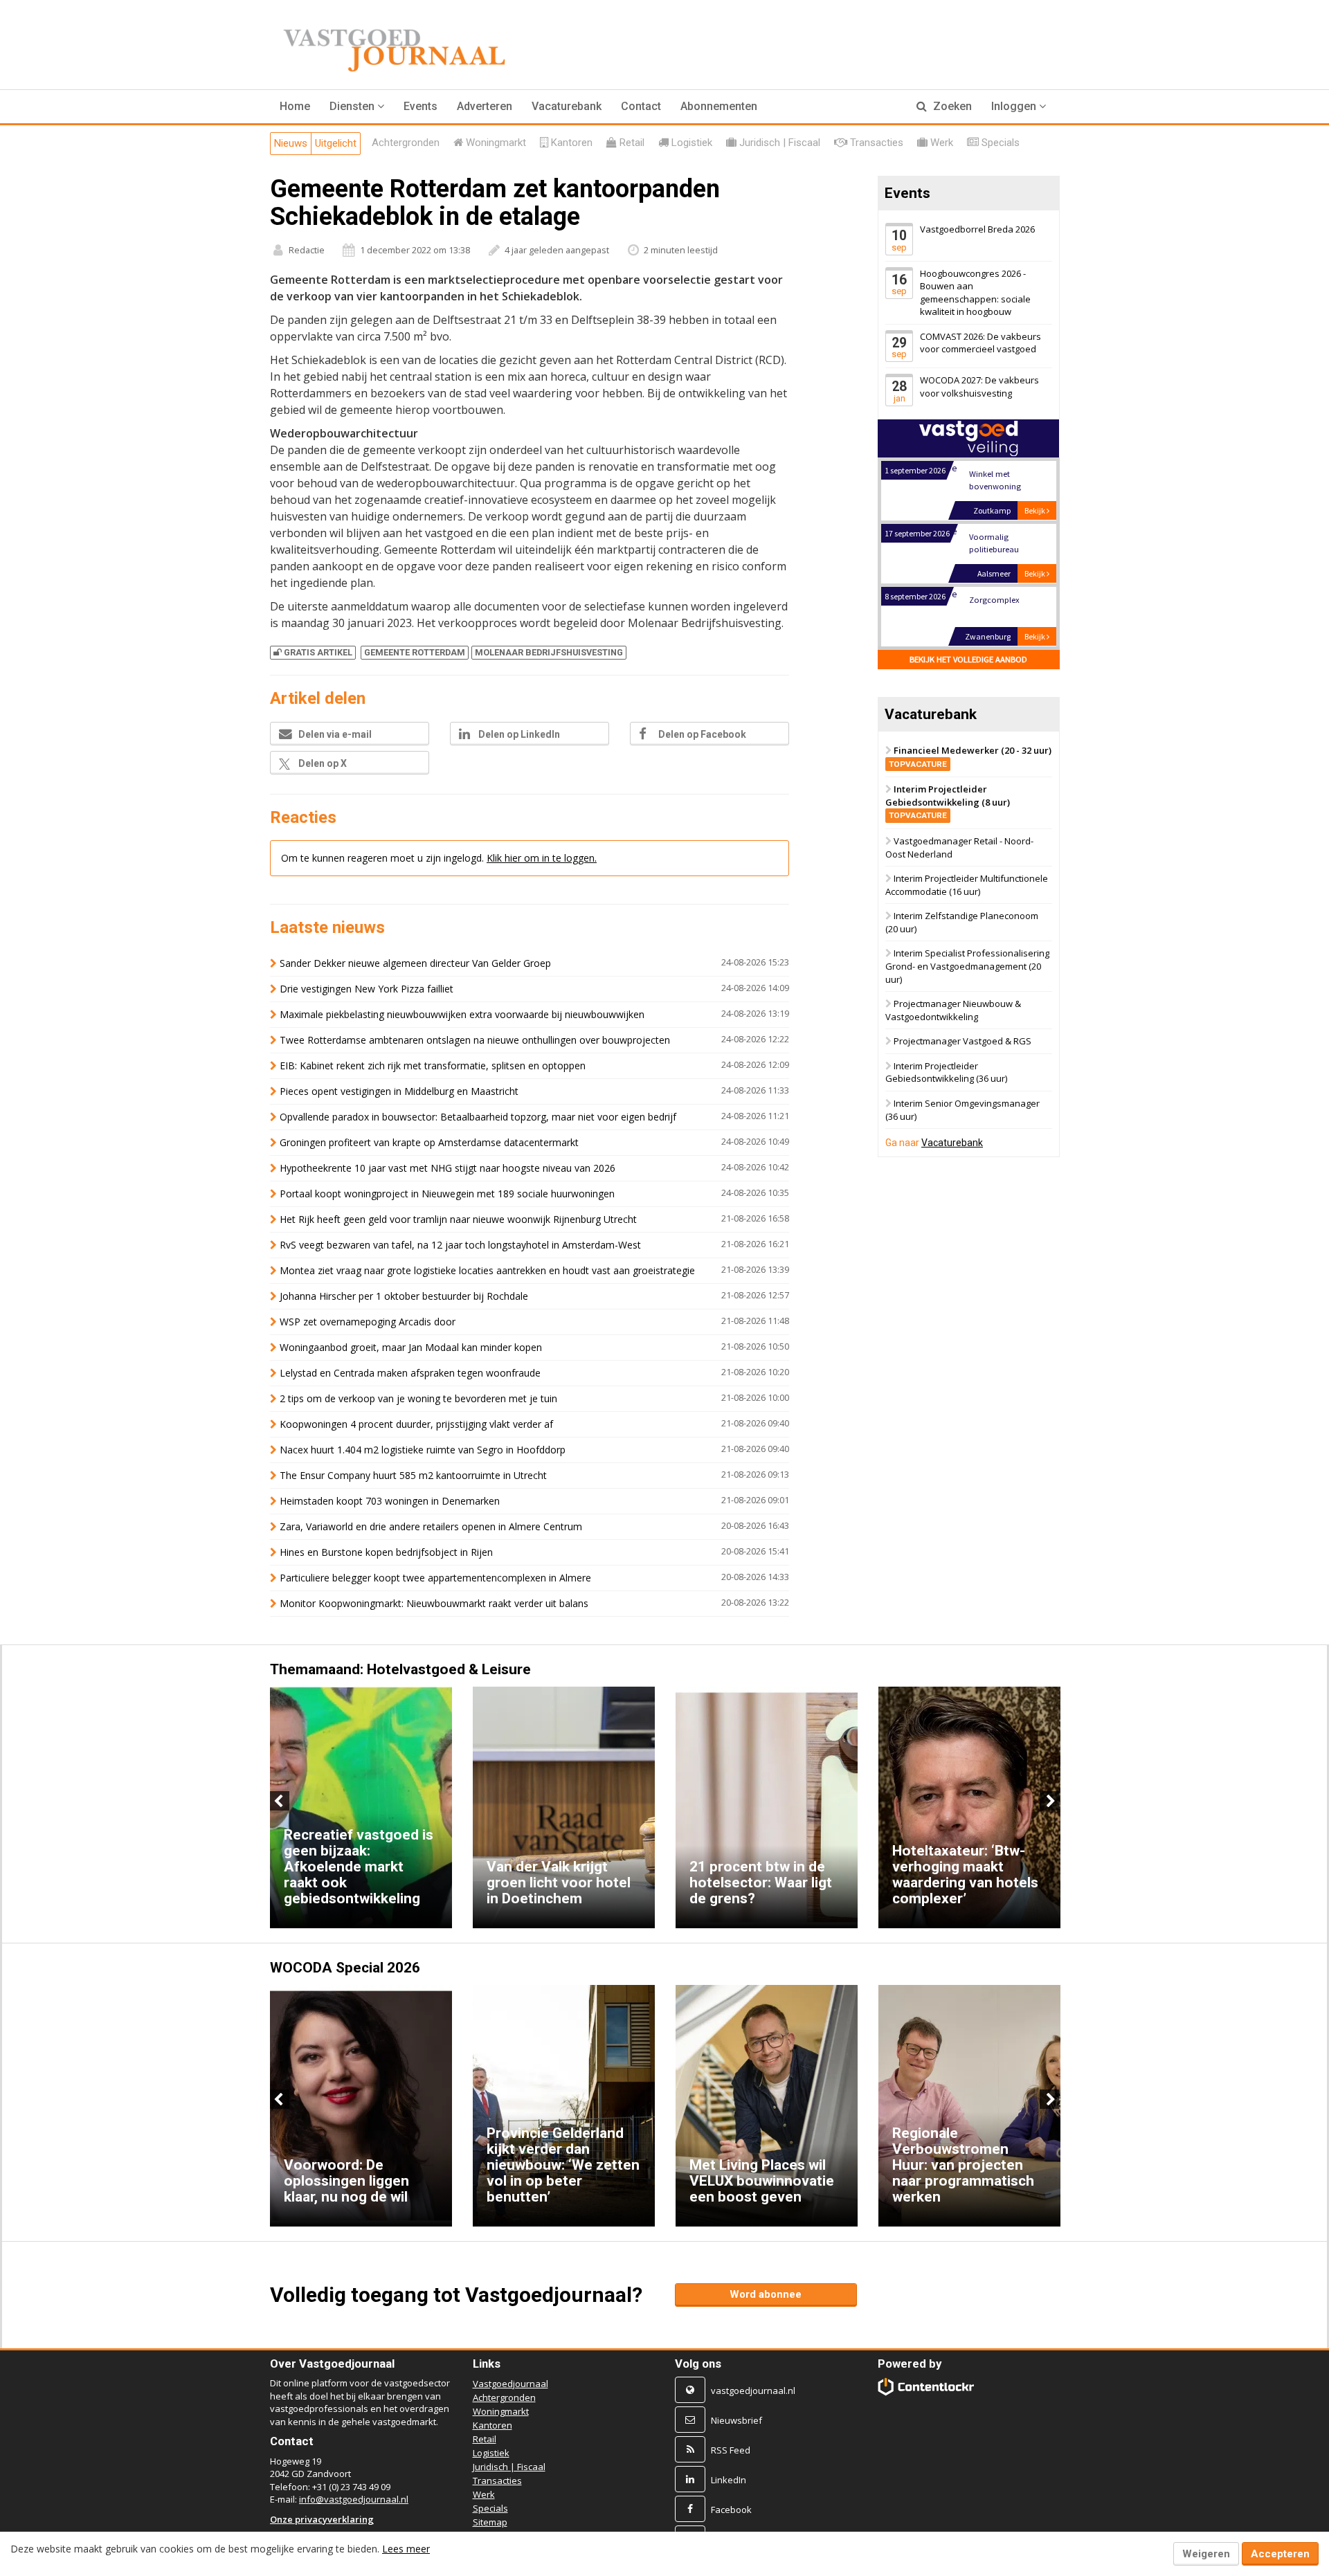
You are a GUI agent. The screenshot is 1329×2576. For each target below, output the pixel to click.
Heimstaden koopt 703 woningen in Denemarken (390, 1501)
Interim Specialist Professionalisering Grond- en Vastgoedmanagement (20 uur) (967, 967)
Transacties (497, 2480)
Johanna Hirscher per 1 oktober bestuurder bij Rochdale (404, 1296)
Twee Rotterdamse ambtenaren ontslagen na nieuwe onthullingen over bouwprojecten (475, 1040)
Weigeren (1206, 2554)
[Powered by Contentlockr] (926, 2387)
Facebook (731, 2510)
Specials (490, 2508)
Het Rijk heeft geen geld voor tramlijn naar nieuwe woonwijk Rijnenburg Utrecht (458, 1219)
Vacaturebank (567, 106)
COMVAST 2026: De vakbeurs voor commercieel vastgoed (980, 343)
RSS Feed (731, 2450)
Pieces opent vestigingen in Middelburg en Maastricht (399, 1091)
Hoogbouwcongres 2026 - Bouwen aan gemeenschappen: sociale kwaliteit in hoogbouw (975, 293)
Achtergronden (504, 2397)
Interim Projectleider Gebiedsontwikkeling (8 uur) (948, 802)
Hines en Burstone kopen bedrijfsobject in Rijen (386, 1552)
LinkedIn (729, 2480)
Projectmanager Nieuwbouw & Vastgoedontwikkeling (953, 1010)
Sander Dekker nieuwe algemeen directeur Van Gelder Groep (415, 963)
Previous (280, 1801)
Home (295, 106)
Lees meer (406, 2549)
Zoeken (951, 106)
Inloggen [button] (1015, 106)
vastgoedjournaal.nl (753, 2391)
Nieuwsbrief (736, 2420)
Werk (484, 2494)
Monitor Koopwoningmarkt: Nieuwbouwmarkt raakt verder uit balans (434, 1603)
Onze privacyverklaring (322, 2519)
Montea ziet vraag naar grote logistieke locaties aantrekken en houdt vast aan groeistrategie (487, 1270)
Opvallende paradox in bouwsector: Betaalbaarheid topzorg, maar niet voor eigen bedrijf (478, 1117)
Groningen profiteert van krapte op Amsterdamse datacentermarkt (429, 1142)
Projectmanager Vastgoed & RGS (962, 1042)
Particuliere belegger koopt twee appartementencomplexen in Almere (435, 1578)
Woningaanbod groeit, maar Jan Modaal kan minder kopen (411, 1347)
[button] (357, 107)
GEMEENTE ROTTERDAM (415, 652)
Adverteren (485, 106)
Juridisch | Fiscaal (509, 2467)
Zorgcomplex (994, 600)
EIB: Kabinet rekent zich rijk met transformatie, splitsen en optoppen (433, 1065)
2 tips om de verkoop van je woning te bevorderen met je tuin (418, 1398)
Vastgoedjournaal (510, 2384)
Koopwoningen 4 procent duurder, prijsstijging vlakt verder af (416, 1424)
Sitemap (490, 2522)
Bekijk (1036, 510)
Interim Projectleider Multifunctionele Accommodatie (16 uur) (967, 886)
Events (421, 106)
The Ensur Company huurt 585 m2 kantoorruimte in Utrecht (413, 1475)
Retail (485, 2439)
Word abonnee (766, 2294)
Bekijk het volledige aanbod (968, 659)
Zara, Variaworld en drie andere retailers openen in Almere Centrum (431, 1526)
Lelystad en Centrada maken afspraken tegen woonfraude (410, 1373)
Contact (641, 106)
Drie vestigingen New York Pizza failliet (367, 989)
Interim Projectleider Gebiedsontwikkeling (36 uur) (946, 1072)
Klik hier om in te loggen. (542, 858)
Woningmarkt (501, 2411)
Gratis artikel (318, 652)
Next (1049, 1801)
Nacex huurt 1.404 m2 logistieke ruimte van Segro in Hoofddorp (423, 1450)
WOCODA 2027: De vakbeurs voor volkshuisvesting (979, 387)
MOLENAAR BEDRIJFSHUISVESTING (549, 652)
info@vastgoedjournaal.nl (354, 2499)
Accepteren (1280, 2554)
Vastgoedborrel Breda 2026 (977, 229)
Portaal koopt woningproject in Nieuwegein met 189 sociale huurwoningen (447, 1194)
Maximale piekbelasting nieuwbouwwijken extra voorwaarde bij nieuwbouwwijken (462, 1014)
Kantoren (492, 2425)
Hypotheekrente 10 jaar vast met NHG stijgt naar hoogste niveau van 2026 (447, 1168)
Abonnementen (719, 106)
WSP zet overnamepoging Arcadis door (368, 1322)
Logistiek (491, 2453)
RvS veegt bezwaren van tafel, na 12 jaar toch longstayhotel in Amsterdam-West (460, 1245)
